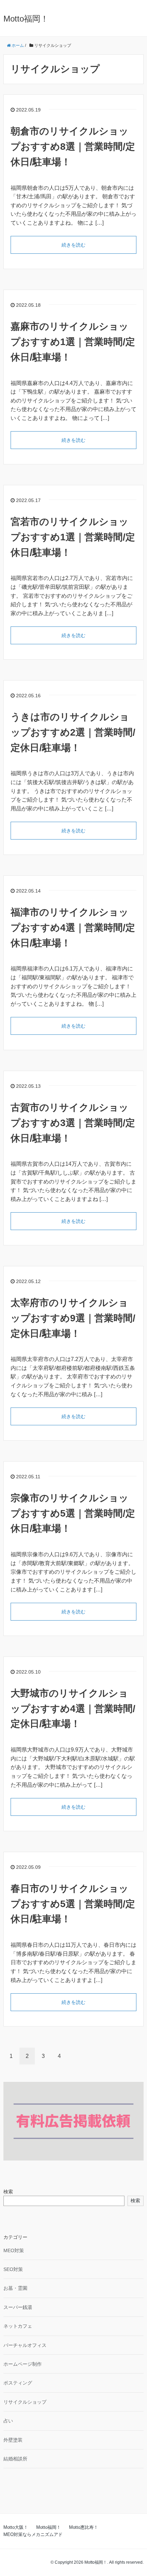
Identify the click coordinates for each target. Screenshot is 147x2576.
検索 (8, 2192)
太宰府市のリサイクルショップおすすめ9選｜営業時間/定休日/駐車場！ (73, 1318)
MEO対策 (14, 2250)
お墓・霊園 (15, 2288)
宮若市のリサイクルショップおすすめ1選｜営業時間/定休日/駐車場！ (73, 537)
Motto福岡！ (26, 19)
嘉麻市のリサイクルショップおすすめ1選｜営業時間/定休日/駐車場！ (73, 342)
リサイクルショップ (25, 2402)
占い (8, 2421)
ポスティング (18, 2383)
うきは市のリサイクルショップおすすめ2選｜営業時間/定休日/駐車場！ (73, 732)
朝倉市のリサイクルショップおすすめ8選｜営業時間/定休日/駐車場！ (73, 147)
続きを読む (73, 245)
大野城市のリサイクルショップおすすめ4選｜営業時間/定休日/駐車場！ (73, 1709)
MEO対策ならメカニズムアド (33, 2534)
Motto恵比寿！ (84, 2527)
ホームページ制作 (23, 2364)
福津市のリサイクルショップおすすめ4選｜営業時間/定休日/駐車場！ (73, 928)
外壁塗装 (13, 2440)
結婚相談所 (15, 2459)
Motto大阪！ (16, 2527)
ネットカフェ (18, 2326)
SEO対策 (13, 2269)
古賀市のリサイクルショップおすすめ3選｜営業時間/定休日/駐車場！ (73, 1123)
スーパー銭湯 (18, 2307)
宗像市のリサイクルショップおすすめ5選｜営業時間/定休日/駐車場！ (73, 1513)
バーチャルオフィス (25, 2345)
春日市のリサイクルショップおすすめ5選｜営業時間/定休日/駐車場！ (73, 1904)
